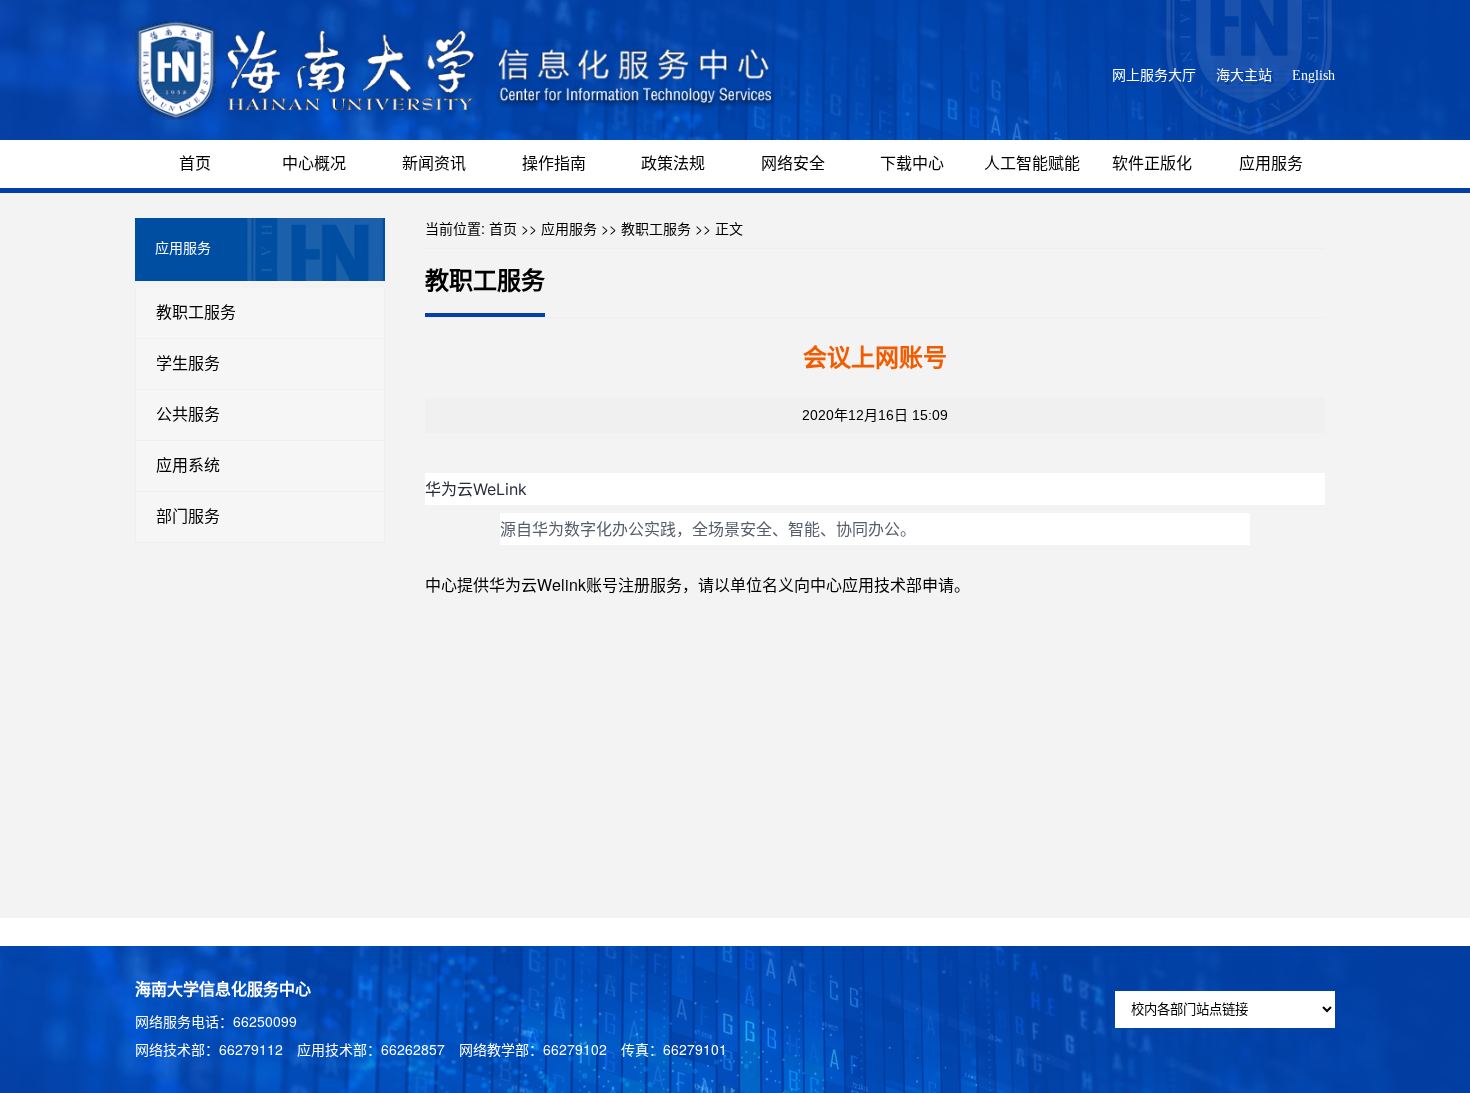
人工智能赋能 (1032, 163)
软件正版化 (1152, 163)
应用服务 (1271, 163)
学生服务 (188, 363)
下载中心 (912, 163)
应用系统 (188, 465)
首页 (195, 163)
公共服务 (188, 414)
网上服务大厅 (1154, 75)
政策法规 (673, 163)
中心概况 (314, 163)
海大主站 (1244, 75)
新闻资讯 (434, 163)
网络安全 (793, 163)
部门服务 (188, 516)
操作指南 (554, 163)
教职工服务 (196, 312)
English (1313, 75)
